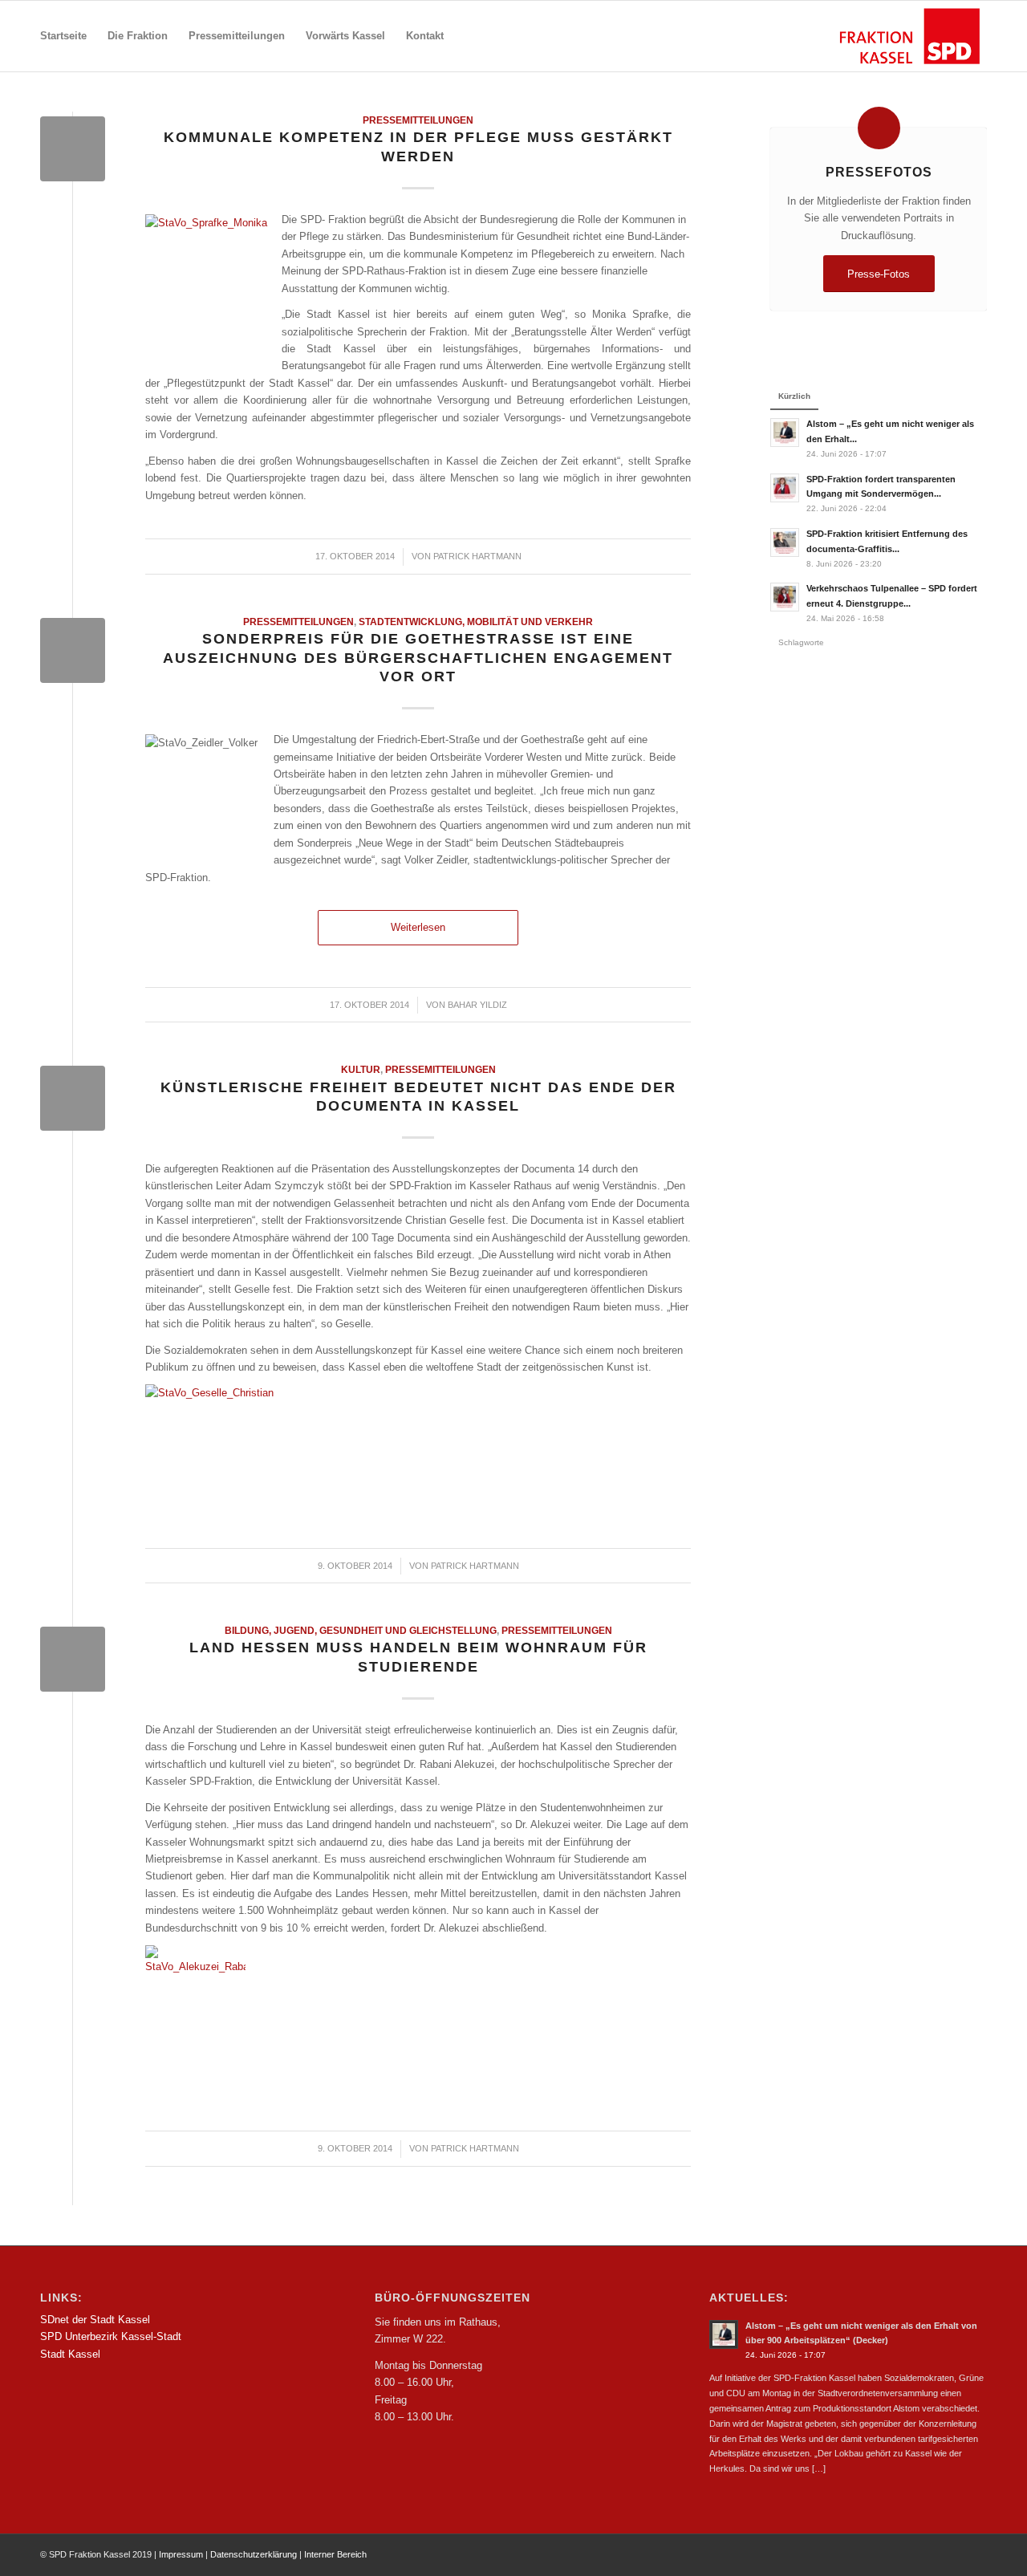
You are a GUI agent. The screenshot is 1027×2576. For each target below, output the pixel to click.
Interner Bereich (335, 2554)
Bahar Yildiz (477, 1005)
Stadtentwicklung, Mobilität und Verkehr (476, 622)
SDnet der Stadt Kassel (95, 2320)
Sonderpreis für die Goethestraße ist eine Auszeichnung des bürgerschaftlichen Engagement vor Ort (418, 658)
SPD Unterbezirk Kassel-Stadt (111, 2336)
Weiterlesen (418, 927)
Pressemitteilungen (418, 120)
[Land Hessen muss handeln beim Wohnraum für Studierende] (73, 1659)
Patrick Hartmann (477, 556)
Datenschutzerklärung (254, 2554)
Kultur (361, 1069)
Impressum (181, 2554)
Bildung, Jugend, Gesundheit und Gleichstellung (361, 1630)
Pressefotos (879, 172)
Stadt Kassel (70, 2354)
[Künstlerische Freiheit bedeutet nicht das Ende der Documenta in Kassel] (73, 1098)
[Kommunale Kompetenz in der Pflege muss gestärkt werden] (73, 149)
